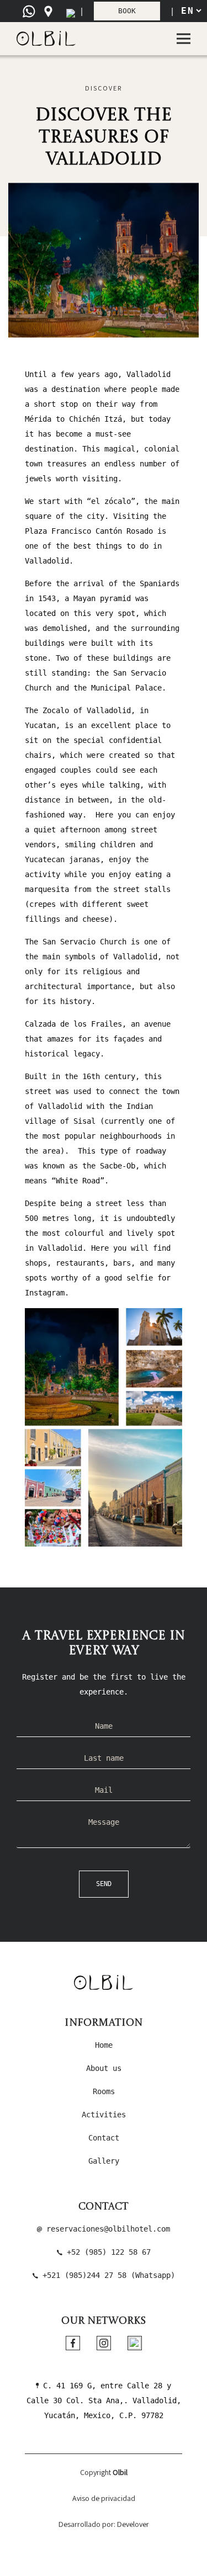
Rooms (104, 2091)
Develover (133, 2524)
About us (104, 2068)
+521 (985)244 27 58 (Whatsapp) (107, 2275)
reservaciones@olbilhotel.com (106, 2229)
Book (127, 11)
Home (104, 2045)
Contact (104, 2138)
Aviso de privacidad (104, 2498)
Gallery (104, 2161)
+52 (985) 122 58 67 (107, 2252)
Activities (104, 2115)
